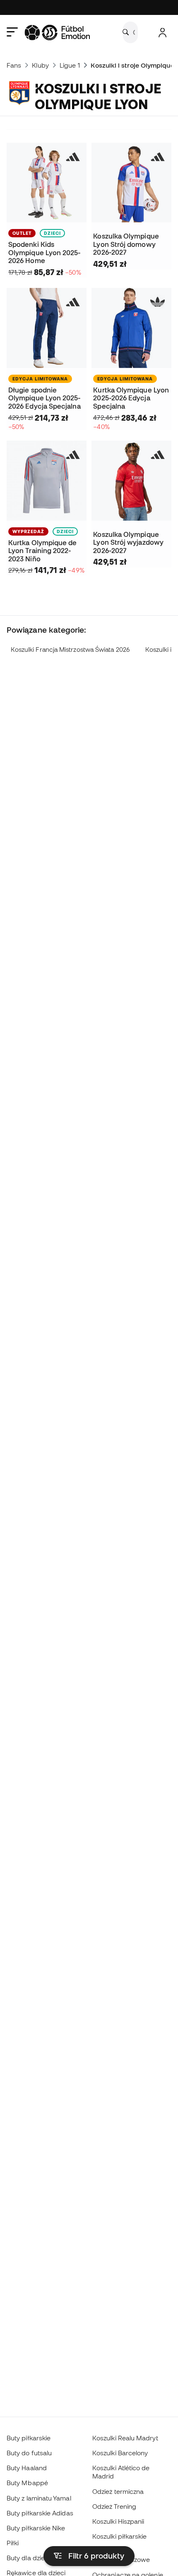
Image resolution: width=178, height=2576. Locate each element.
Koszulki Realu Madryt (125, 2438)
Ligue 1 (70, 65)
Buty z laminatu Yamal (39, 2498)
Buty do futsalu (29, 2453)
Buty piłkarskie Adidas (40, 2513)
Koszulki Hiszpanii (118, 2521)
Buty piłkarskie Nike (36, 2528)
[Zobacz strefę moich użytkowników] (162, 33)
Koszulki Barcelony (120, 2453)
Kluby (40, 65)
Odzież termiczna (118, 2491)
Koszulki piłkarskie (119, 2536)
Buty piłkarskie (29, 2438)
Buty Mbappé (27, 2483)
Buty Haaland (27, 2468)
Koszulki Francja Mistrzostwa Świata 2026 (70, 649)
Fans (14, 65)
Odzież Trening (114, 2506)
